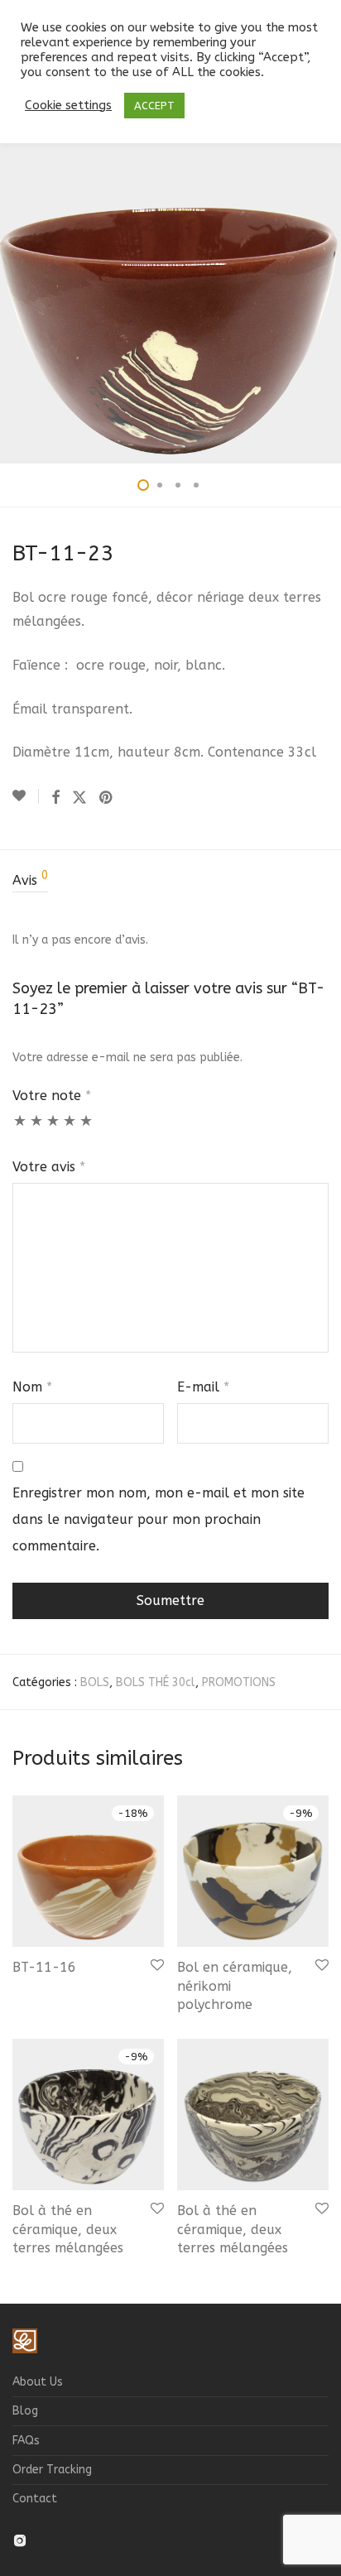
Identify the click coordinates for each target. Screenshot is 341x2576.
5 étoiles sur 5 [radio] (86, 1128)
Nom (32, 1387)
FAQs (26, 2441)
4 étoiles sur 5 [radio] (70, 1128)
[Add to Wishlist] (26, 796)
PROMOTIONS (239, 1682)
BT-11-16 (44, 1967)
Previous (16, 281)
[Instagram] (20, 2539)
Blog (25, 2411)
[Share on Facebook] (55, 798)
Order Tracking (52, 2470)
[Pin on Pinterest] (107, 798)
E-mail (203, 1387)
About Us (38, 2382)
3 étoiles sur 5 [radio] (53, 1128)
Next (325, 281)
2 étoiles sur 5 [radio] (36, 1128)
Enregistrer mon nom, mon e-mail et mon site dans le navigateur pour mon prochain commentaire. (158, 1519)
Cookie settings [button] (68, 106)
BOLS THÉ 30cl (156, 1682)
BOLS (95, 1682)
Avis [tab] (30, 879)
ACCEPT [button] (154, 106)
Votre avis (49, 1167)
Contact (35, 2499)
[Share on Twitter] (79, 798)
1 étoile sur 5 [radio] (20, 1128)
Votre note (52, 1096)
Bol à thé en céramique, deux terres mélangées (68, 2229)
